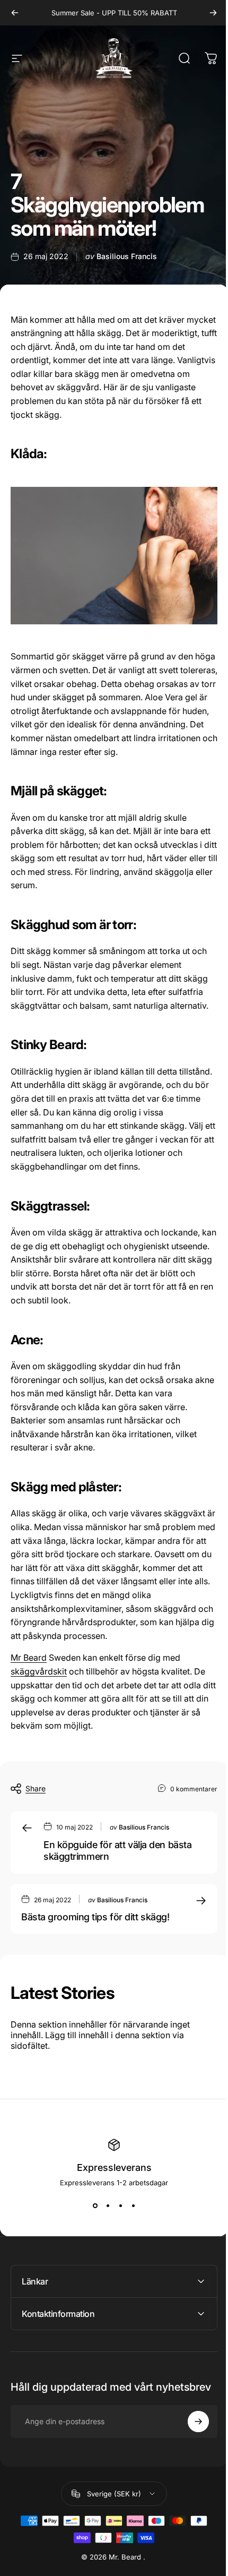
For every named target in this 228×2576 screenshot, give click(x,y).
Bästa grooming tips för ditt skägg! (95, 1917)
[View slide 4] (133, 2206)
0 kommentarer (194, 1789)
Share (36, 1788)
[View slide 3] (120, 2206)
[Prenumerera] (190, 2441)
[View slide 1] (95, 2206)
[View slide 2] (108, 2206)
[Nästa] (213, 13)
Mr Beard (29, 1658)
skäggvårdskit (39, 1671)
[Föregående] (15, 13)
